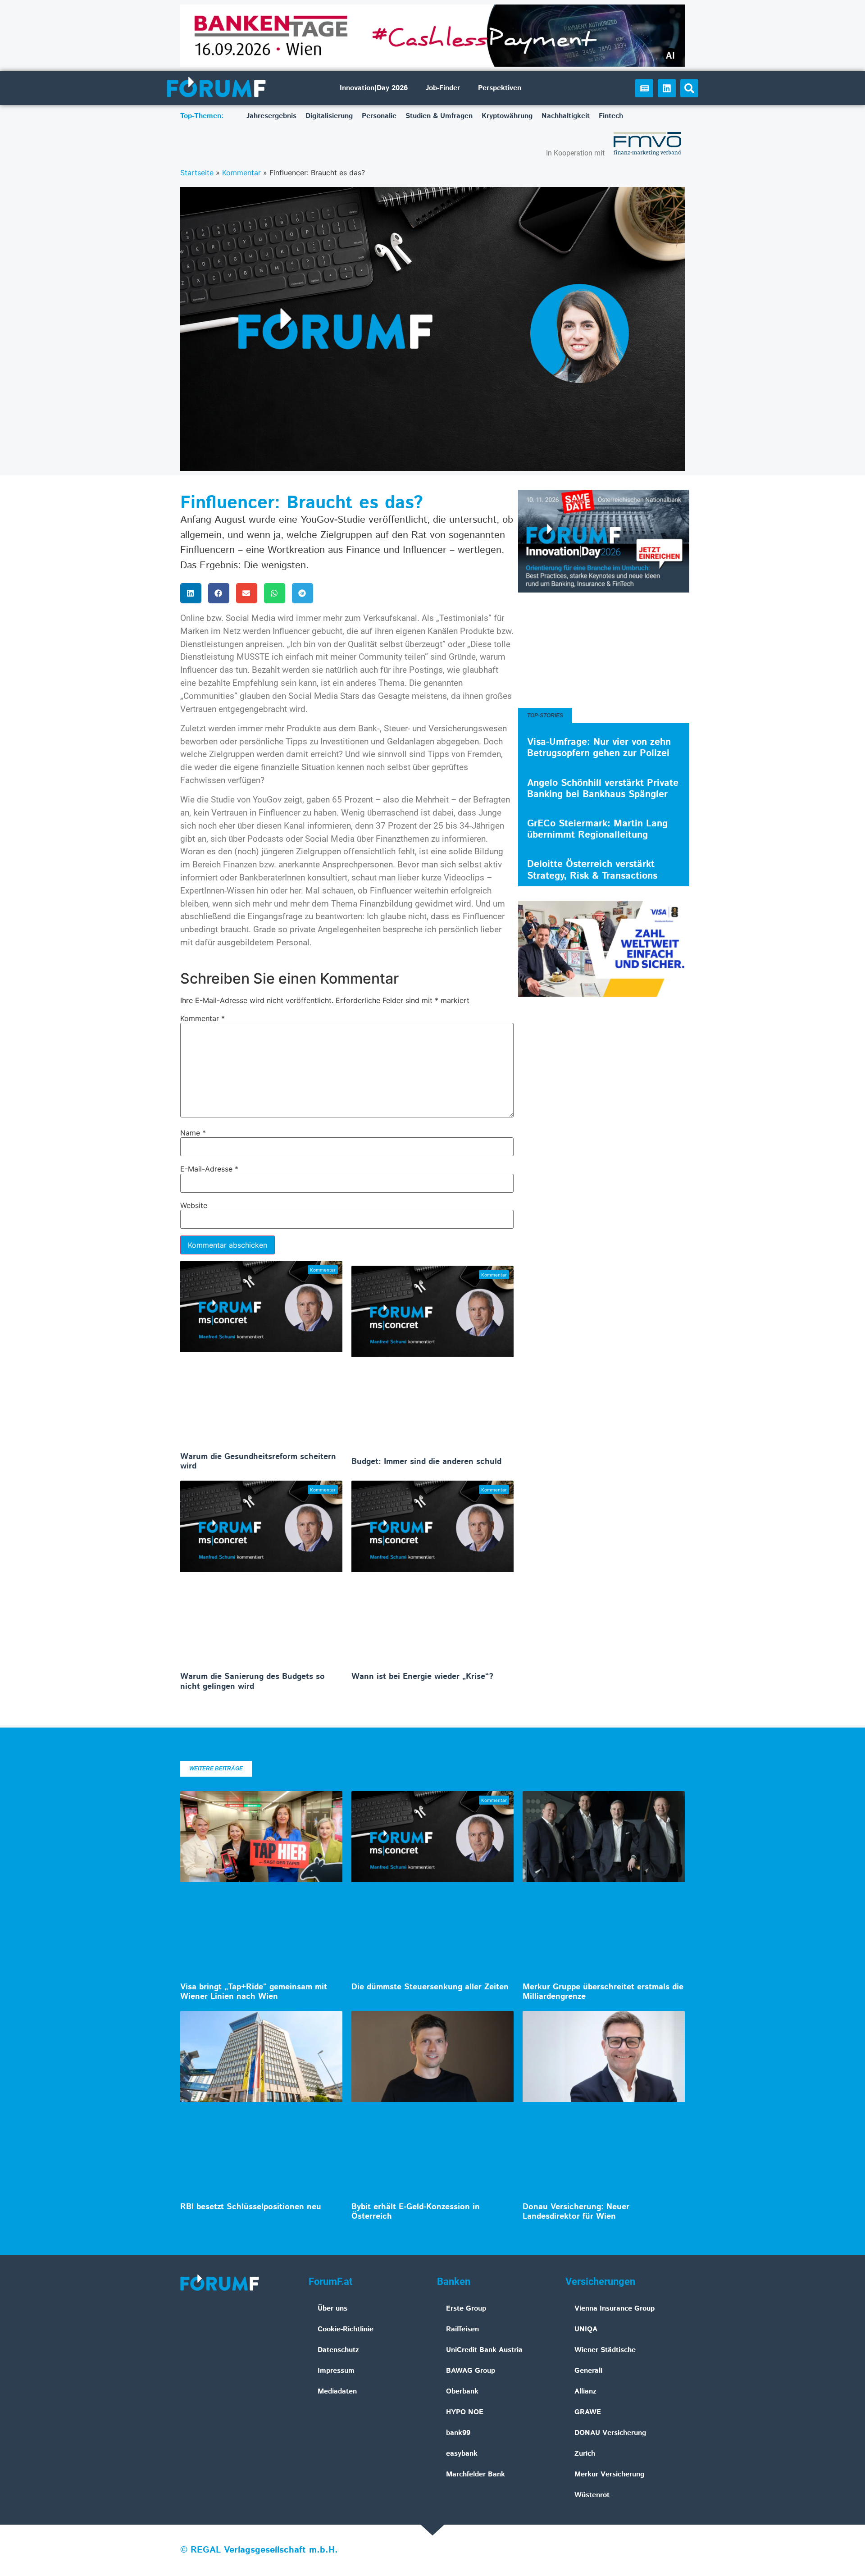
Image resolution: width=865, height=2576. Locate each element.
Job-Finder (443, 88)
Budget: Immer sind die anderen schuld (426, 1462)
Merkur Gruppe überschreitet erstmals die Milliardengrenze (603, 1992)
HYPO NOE (465, 2412)
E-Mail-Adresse (209, 1169)
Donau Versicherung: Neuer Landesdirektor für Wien (576, 2212)
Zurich (585, 2454)
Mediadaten (337, 2391)
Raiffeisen (462, 2329)
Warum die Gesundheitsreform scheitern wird (258, 1462)
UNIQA (586, 2329)
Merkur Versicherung (609, 2474)
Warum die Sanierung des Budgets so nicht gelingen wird (253, 1682)
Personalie (379, 116)
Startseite (197, 173)
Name (193, 1133)
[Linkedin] (667, 88)
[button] (689, 88)
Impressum (336, 2371)
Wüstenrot (592, 2495)
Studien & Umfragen (439, 116)
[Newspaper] (644, 88)
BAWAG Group (471, 2371)
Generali (588, 2371)
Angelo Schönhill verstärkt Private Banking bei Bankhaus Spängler (603, 789)
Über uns (332, 2309)
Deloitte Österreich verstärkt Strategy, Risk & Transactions (592, 870)
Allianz (585, 2391)
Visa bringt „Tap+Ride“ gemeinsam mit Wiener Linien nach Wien (254, 1992)
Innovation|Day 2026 (374, 88)
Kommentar (241, 173)
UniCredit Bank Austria (484, 2350)
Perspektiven (500, 88)
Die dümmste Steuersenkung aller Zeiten (430, 1987)
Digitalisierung (329, 116)
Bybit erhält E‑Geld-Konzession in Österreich (416, 2212)
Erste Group (466, 2309)
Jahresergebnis (271, 116)
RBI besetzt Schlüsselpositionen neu (251, 2207)
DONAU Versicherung (610, 2433)
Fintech (611, 116)
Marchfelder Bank (476, 2474)
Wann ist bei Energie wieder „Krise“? (422, 1677)
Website (194, 1205)
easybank (462, 2454)
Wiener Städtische (605, 2350)
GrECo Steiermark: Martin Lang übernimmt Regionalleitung (597, 829)
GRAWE (588, 2412)
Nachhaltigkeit (566, 116)
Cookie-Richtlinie (346, 2329)
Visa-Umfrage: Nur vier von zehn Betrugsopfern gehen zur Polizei (599, 748)
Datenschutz (338, 2350)
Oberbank (462, 2391)
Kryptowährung (507, 116)
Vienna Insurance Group (615, 2309)
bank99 (458, 2433)
